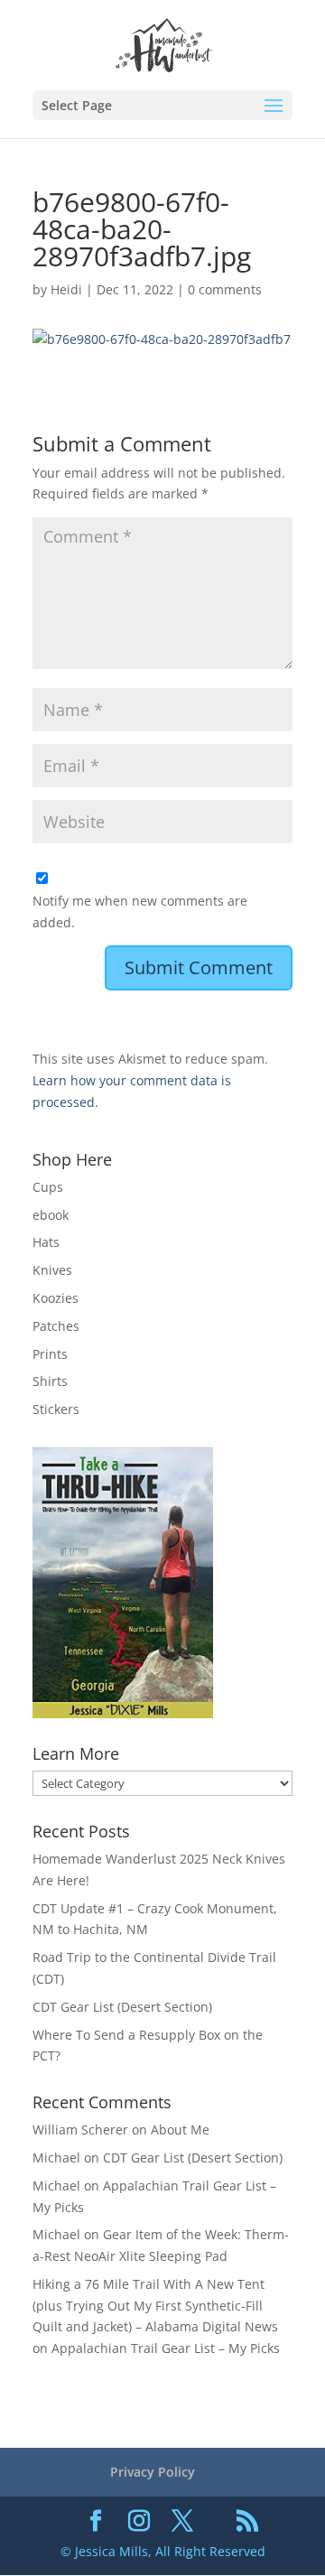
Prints (50, 1354)
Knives (52, 1270)
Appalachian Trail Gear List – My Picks (166, 2348)
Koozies (56, 1298)
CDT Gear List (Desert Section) (122, 2007)
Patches (56, 1326)
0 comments (225, 289)
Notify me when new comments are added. (140, 911)
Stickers (56, 1409)
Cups (48, 1187)
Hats (46, 1242)
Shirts (50, 1381)
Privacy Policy (153, 2472)
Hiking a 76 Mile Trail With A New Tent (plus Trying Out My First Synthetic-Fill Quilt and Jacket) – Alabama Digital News (155, 2306)
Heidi (66, 289)
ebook (51, 1215)
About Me (180, 2130)
